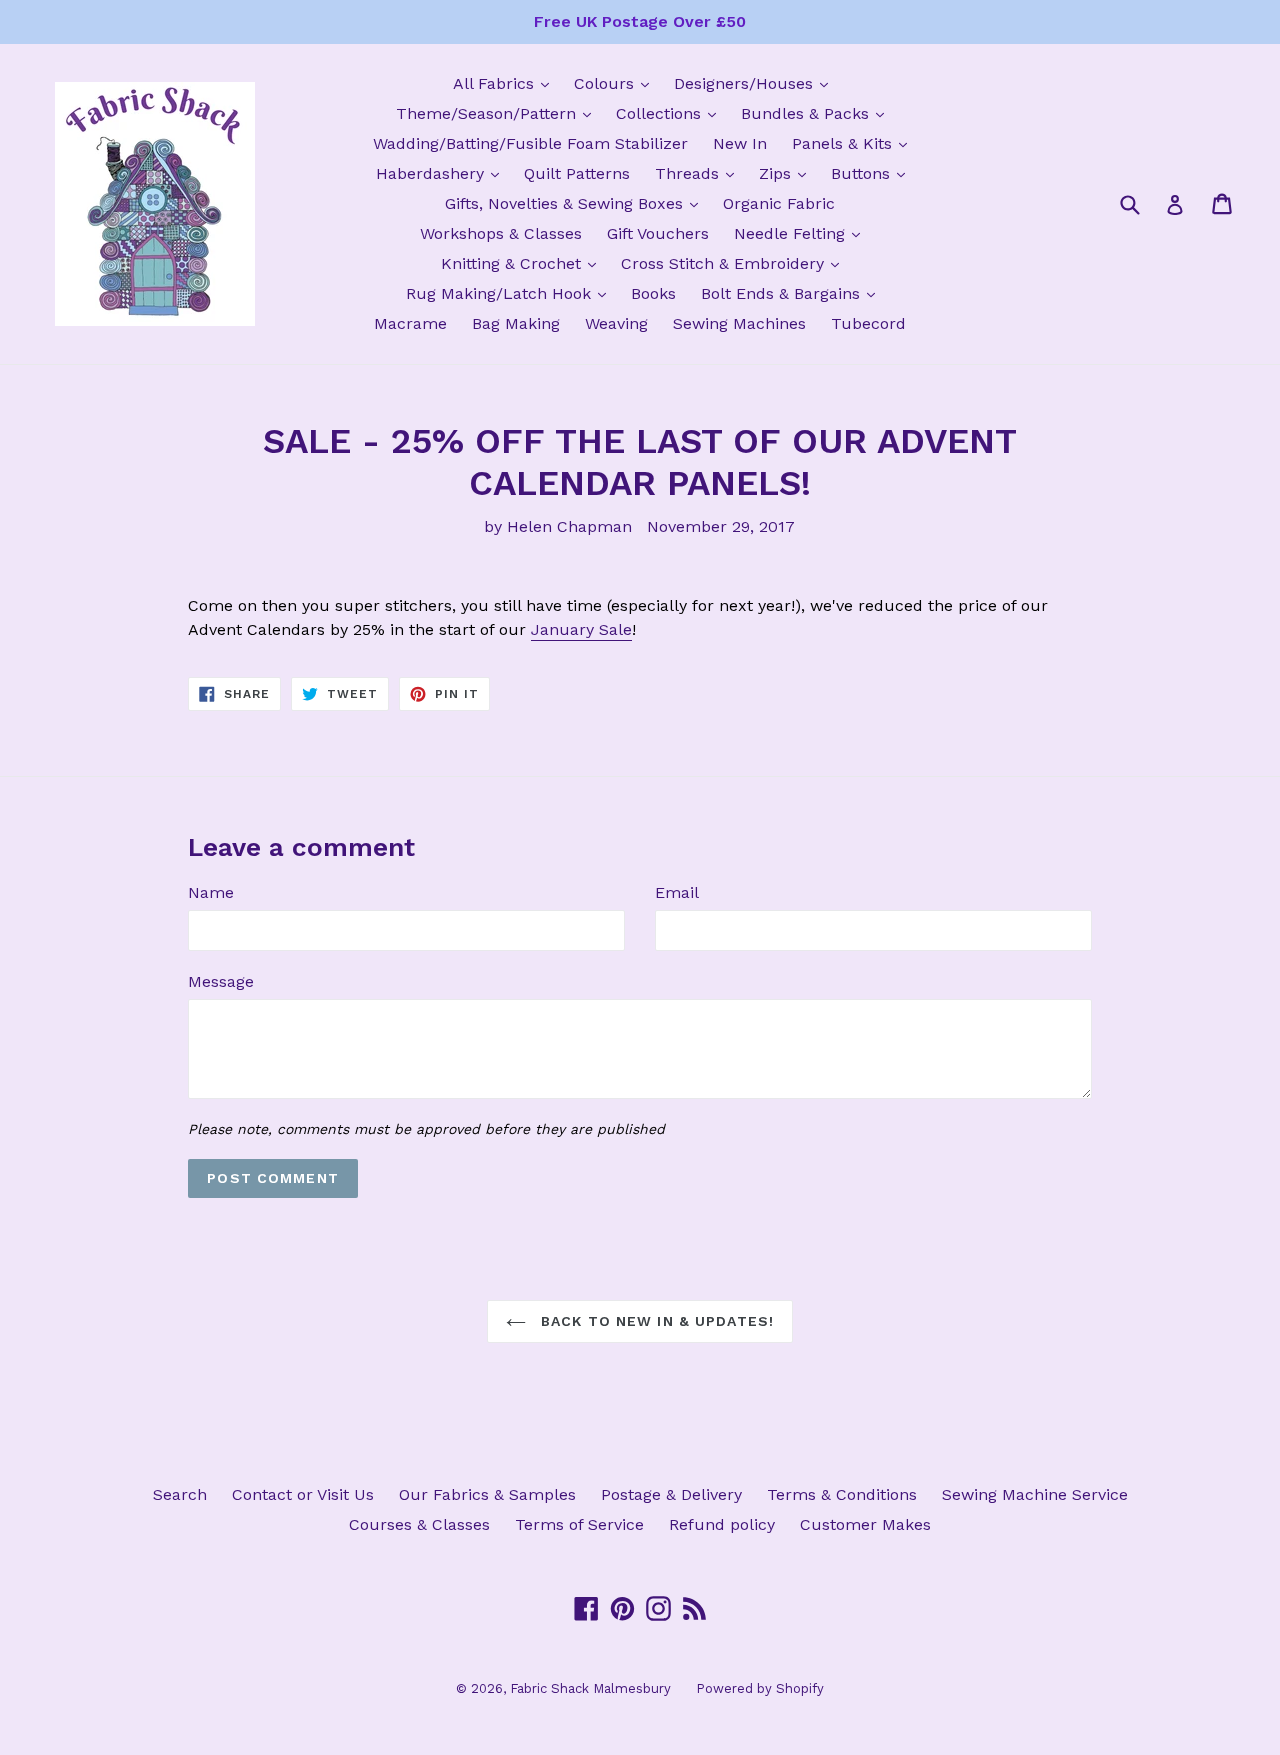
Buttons (873, 173)
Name (211, 892)
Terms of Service (579, 1524)
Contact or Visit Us (303, 1494)
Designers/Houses (756, 83)
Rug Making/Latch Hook (511, 293)
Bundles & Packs (817, 113)
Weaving (616, 323)
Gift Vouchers (658, 233)
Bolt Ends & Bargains (793, 293)
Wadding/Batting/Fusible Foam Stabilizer (530, 143)
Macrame (410, 323)
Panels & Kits (854, 143)
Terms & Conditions (842, 1494)
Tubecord (868, 323)
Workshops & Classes (501, 233)
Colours (616, 83)
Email (677, 892)
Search (180, 1494)
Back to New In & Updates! (655, 1321)
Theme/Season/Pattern (498, 113)
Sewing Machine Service (1035, 1494)
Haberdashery (442, 173)
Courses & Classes (419, 1524)
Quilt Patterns (577, 173)
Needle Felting (802, 233)
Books (653, 293)
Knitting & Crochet (523, 263)
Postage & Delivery (671, 1494)
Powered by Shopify (760, 1688)
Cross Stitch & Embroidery (735, 263)
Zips (787, 173)
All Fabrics (506, 83)
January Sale (581, 629)
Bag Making (516, 323)
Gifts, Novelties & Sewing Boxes (576, 203)
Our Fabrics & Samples (487, 1494)
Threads (699, 173)
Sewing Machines (739, 323)
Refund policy (722, 1524)
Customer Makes (865, 1524)
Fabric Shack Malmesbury (590, 1688)
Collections (671, 113)
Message (221, 981)
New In (740, 143)
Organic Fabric (779, 203)
